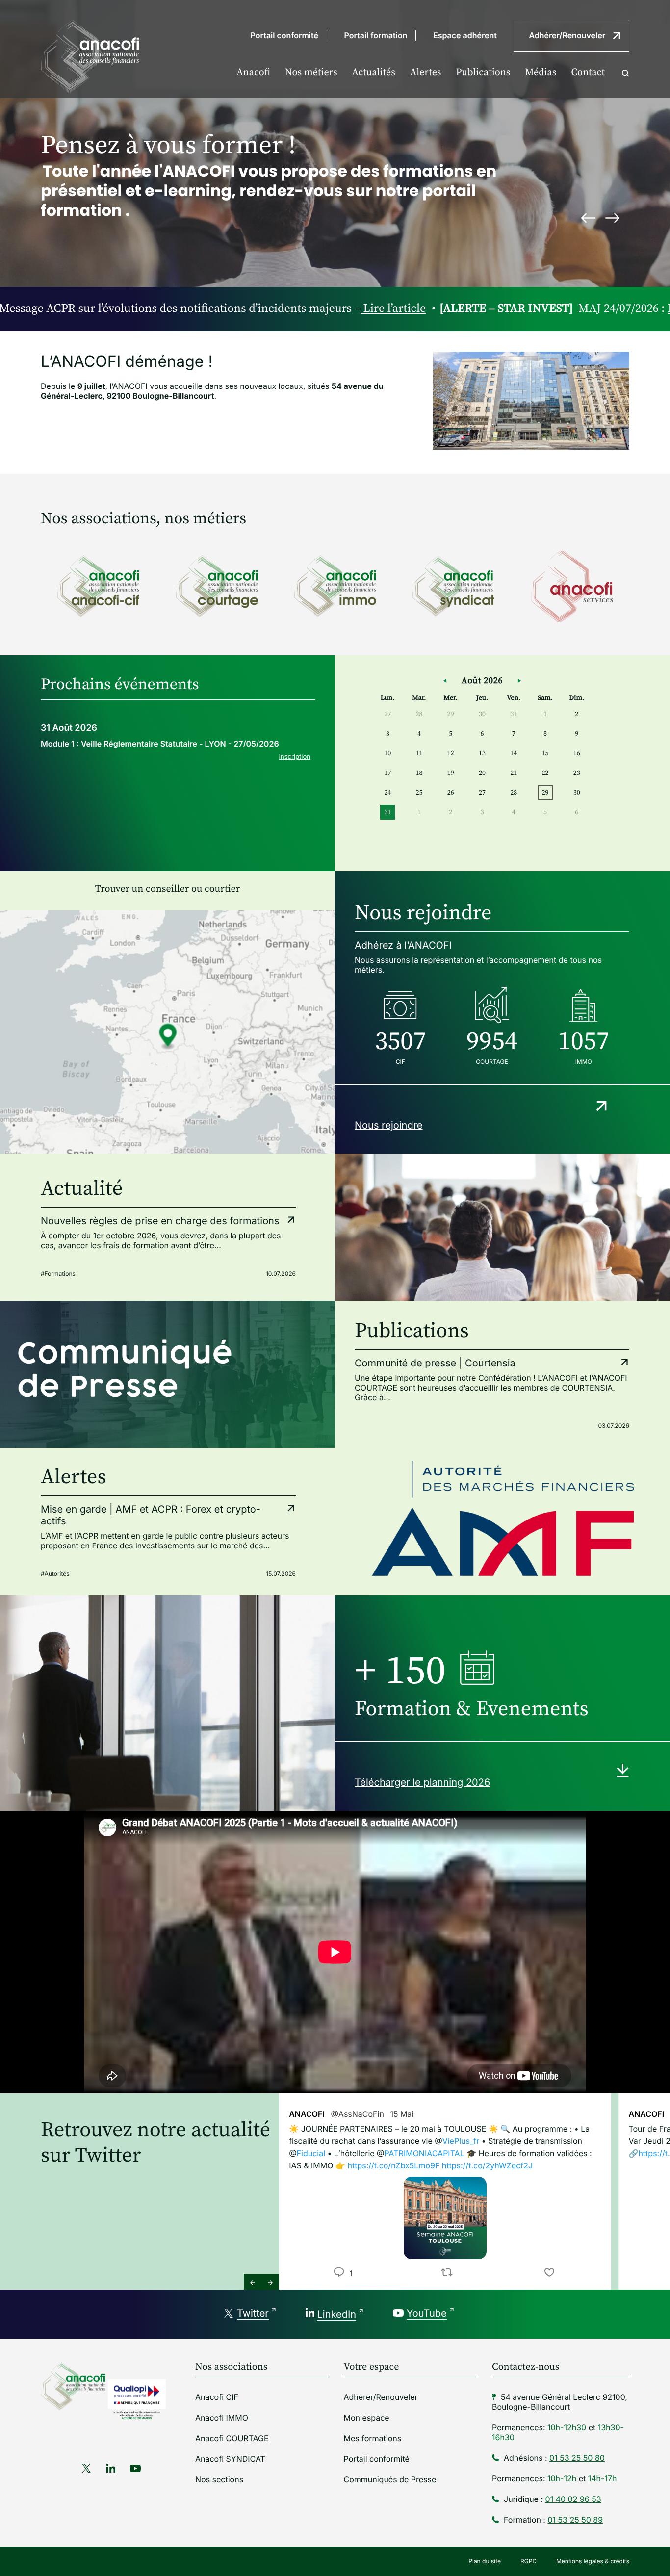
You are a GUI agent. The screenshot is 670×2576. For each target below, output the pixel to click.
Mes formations (373, 2438)
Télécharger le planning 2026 (422, 1782)
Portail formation (376, 35)
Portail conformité (284, 35)
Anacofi (253, 72)
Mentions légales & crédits (593, 2561)
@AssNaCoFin (357, 2114)
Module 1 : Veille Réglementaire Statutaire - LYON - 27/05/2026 (160, 744)
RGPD (528, 2561)
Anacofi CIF (217, 2397)
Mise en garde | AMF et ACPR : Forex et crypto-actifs (151, 1515)
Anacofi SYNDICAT (230, 2459)
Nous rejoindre (389, 1125)
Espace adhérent (465, 35)
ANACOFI (307, 2114)
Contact (588, 72)
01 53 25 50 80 (577, 2458)
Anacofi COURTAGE (232, 2438)
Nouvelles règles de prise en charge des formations (160, 1221)
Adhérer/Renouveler (567, 35)
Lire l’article (295, 309)
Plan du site (485, 2561)
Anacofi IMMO (222, 2418)
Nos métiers (311, 72)
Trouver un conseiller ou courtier (167, 889)
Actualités (374, 72)
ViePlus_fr (461, 2141)
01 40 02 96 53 (573, 2499)
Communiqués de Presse (390, 2479)
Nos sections (219, 2479)
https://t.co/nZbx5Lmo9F (393, 2165)
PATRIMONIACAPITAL (425, 2153)
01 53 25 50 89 (575, 2520)
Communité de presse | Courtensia (435, 1363)
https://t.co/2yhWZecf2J (487, 2165)
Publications (483, 72)
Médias (541, 72)
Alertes (426, 72)
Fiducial (311, 2153)
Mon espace (367, 2418)
